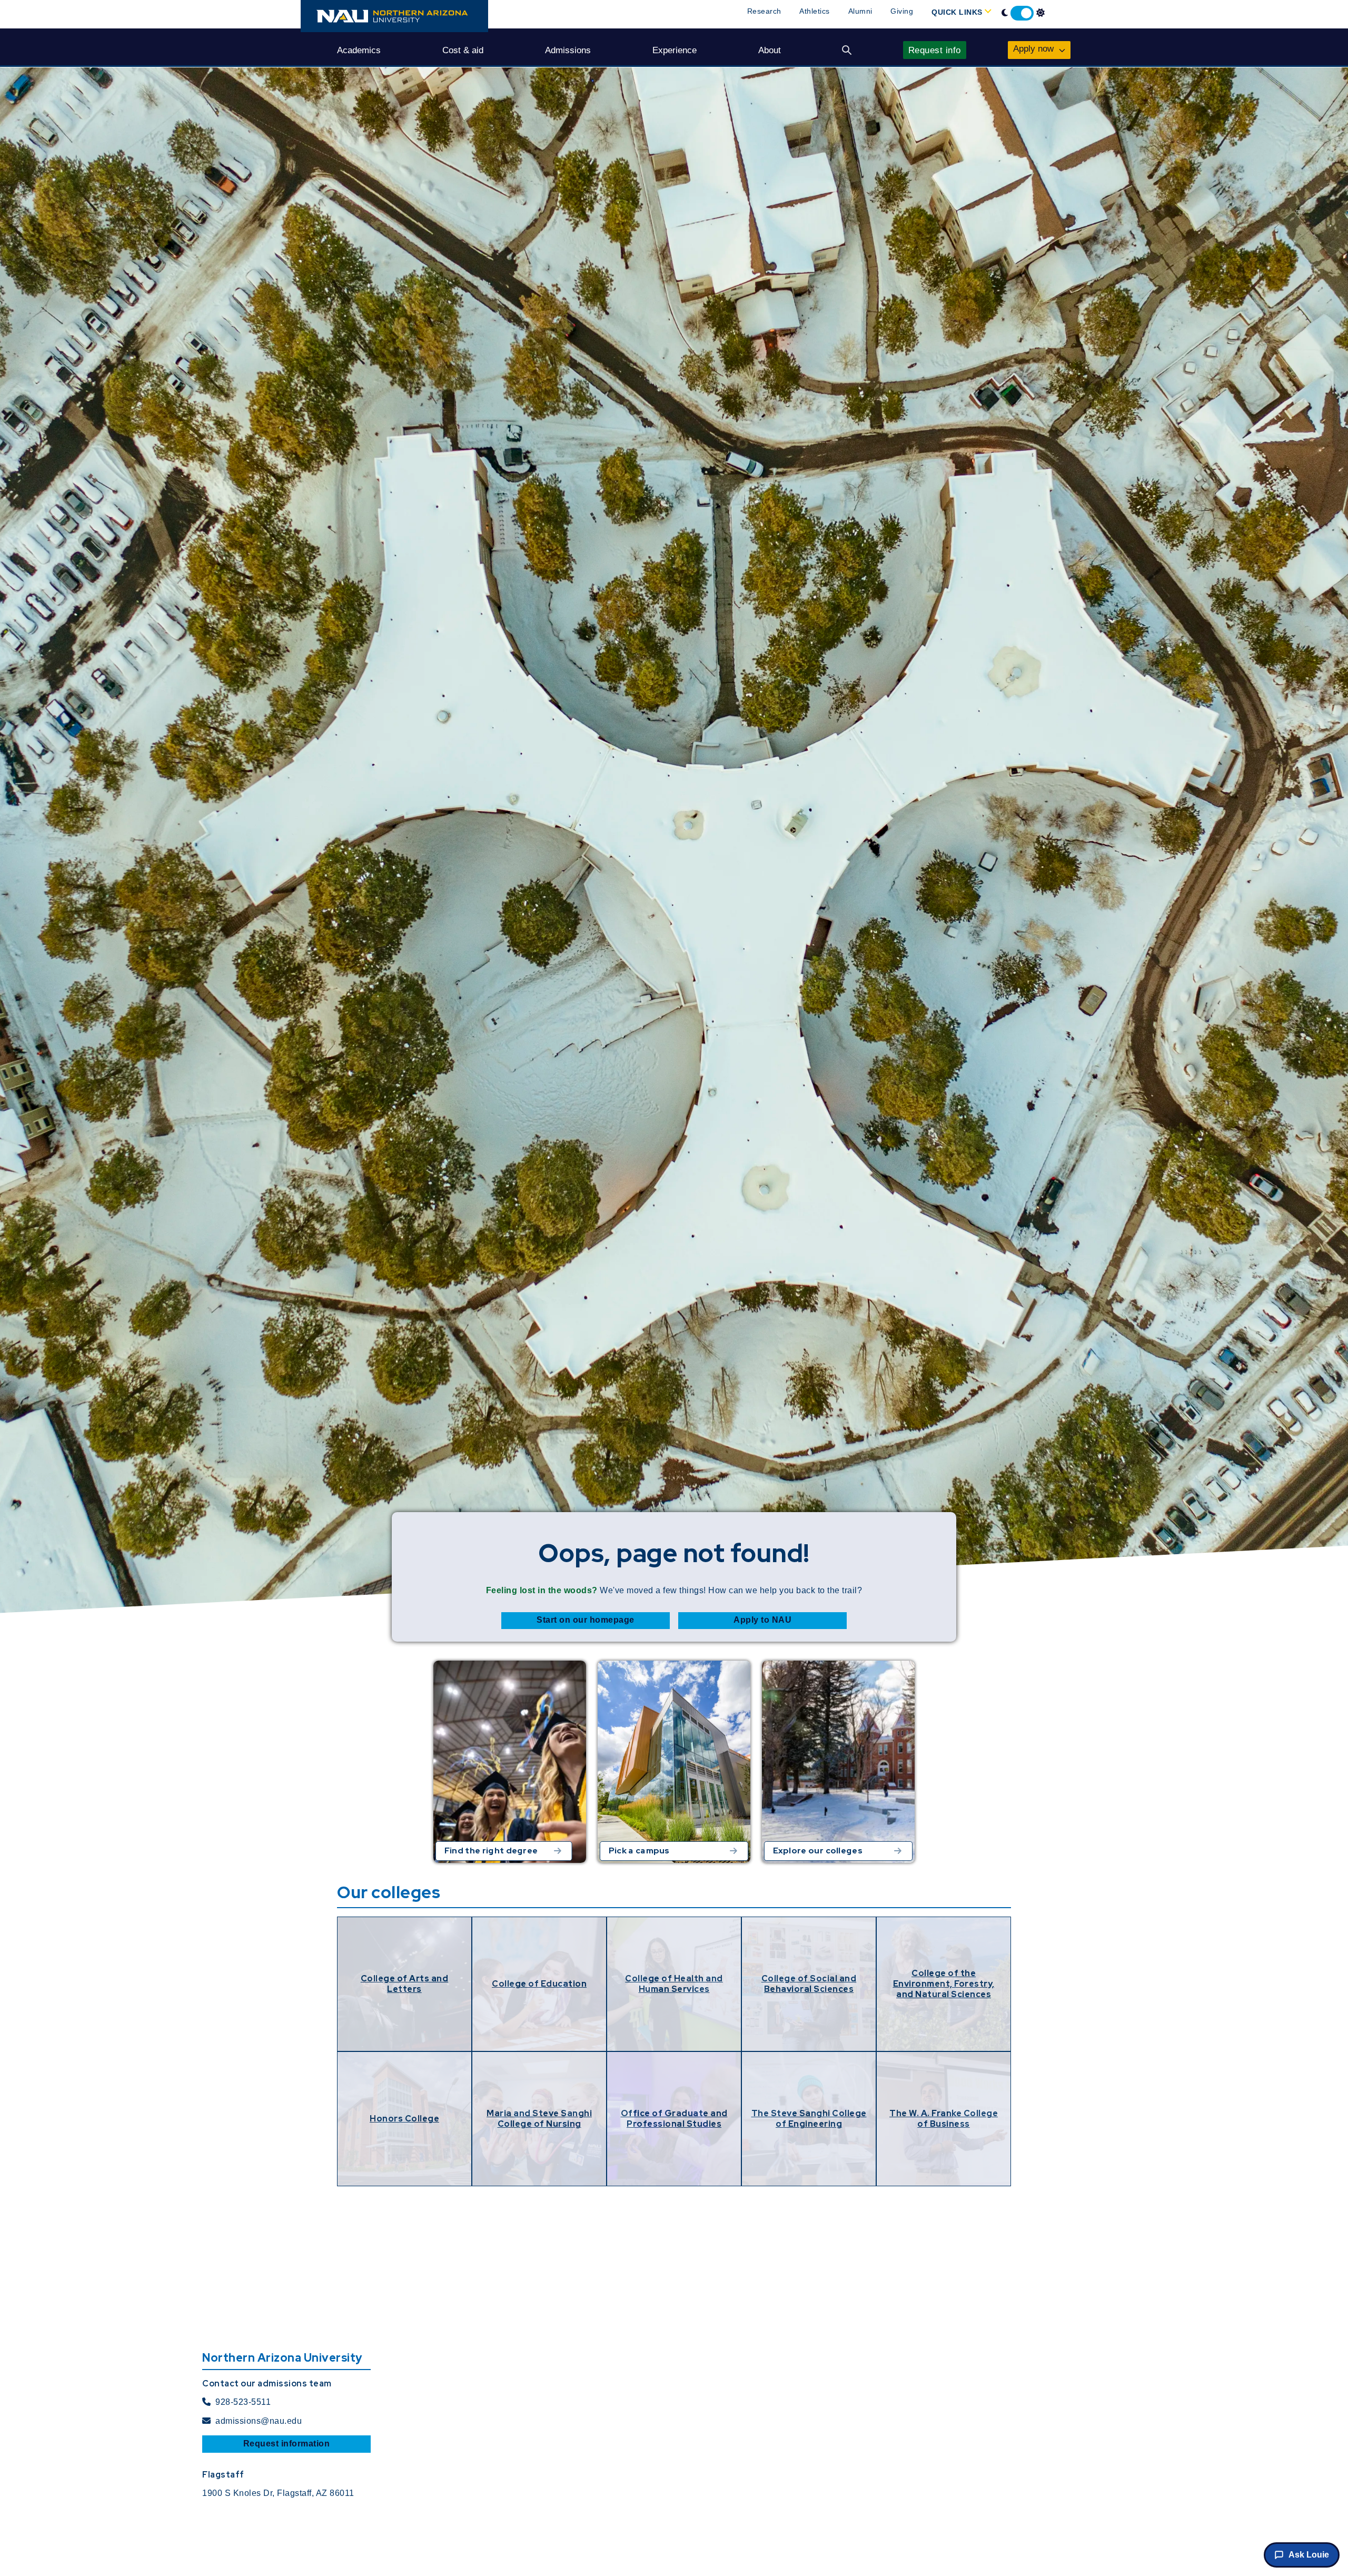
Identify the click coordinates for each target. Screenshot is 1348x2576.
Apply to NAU (762, 1620)
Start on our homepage (586, 1620)
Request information (287, 2444)
